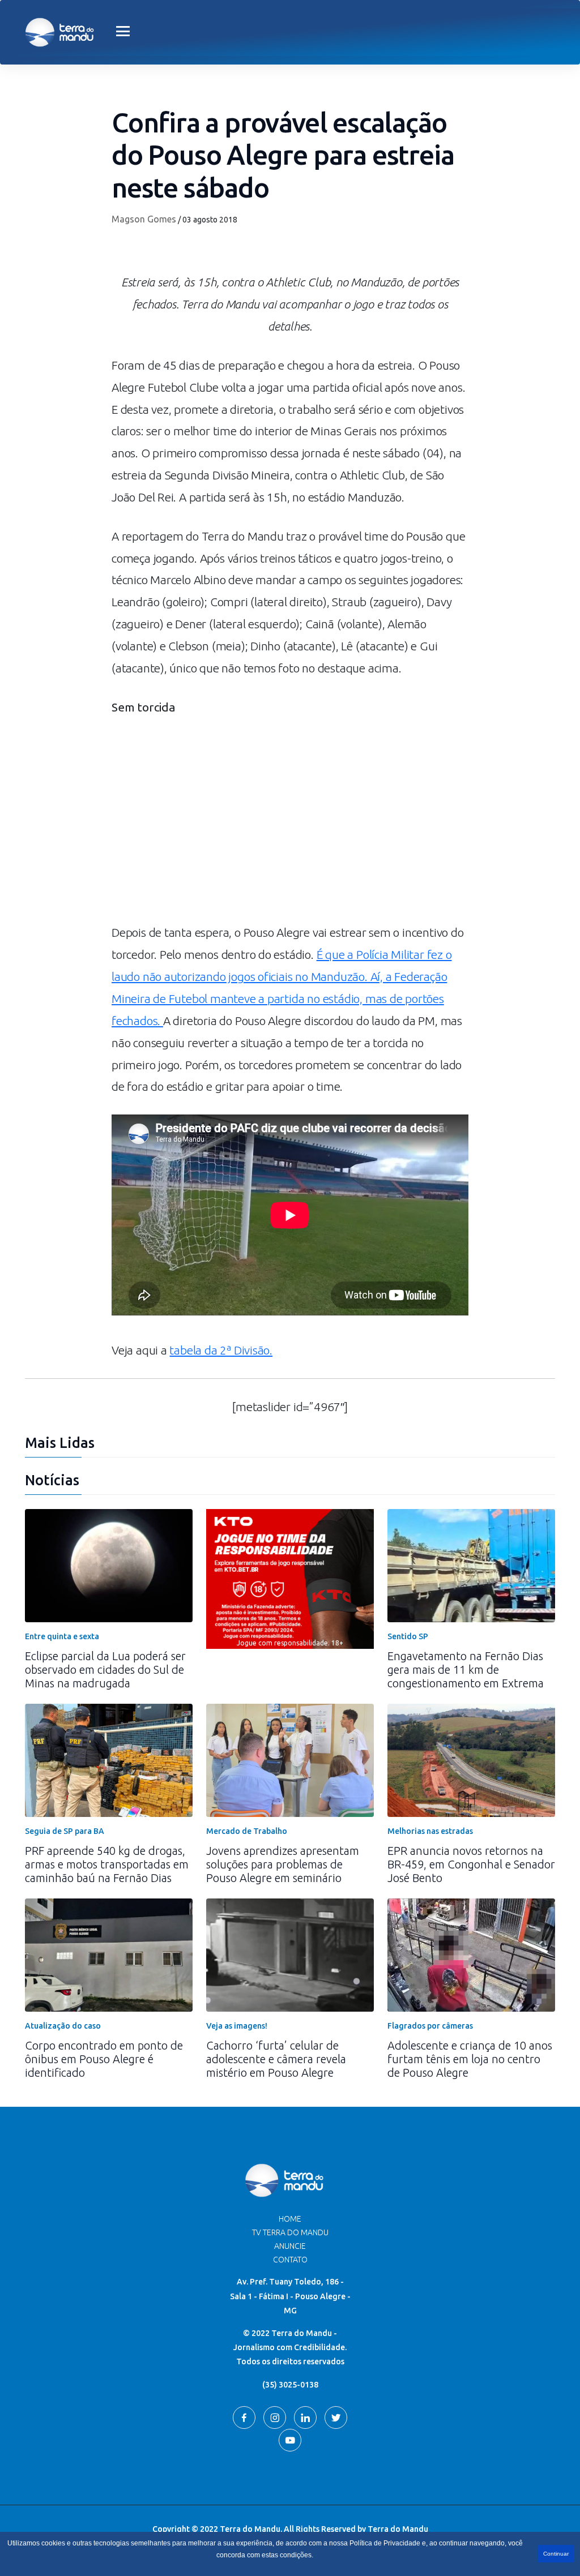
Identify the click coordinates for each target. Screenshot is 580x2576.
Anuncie (290, 2246)
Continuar (556, 2554)
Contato (290, 2260)
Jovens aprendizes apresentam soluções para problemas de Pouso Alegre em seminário (283, 1864)
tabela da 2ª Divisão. (221, 1350)
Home (290, 2219)
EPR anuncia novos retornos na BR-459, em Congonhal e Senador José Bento (471, 1864)
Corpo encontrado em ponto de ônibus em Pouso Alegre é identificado (104, 2059)
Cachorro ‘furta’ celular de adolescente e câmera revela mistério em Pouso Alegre (276, 2059)
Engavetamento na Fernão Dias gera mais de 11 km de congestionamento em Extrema (466, 1670)
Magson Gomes (144, 219)
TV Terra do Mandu (290, 2232)
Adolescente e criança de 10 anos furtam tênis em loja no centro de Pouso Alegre (470, 2059)
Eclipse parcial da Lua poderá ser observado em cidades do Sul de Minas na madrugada (105, 1670)
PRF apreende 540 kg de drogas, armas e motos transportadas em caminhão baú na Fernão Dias (107, 1864)
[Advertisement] (290, 825)
